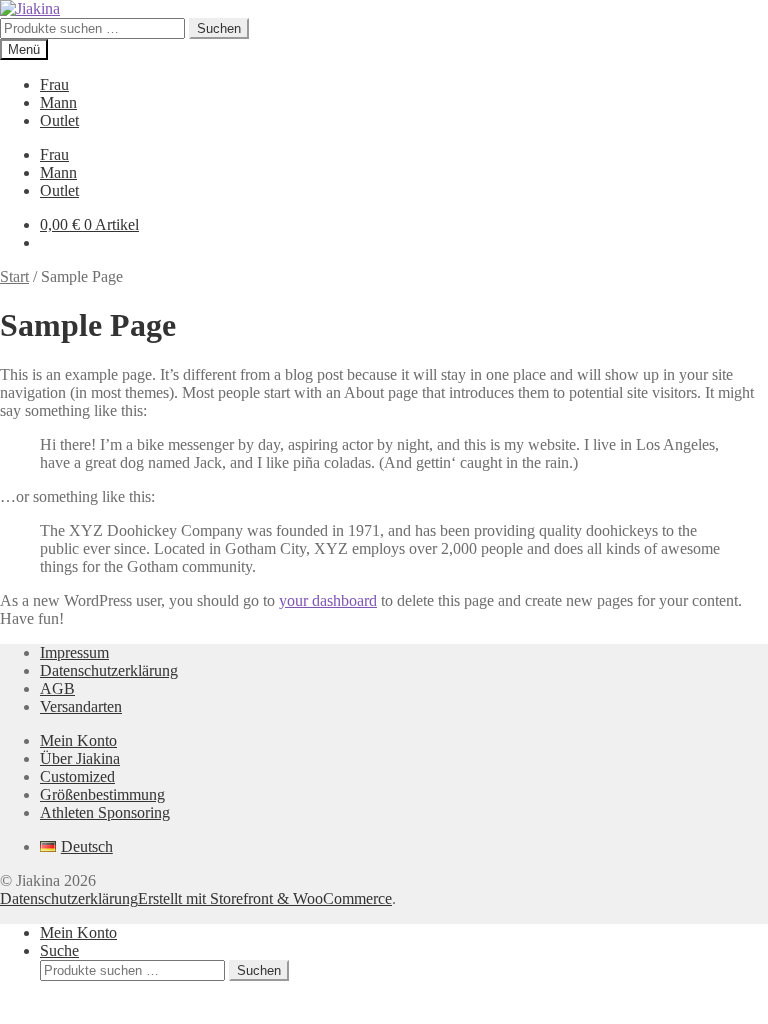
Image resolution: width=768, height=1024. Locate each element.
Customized (77, 776)
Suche (59, 950)
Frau (54, 84)
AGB (57, 688)
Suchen (219, 28)
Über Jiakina (80, 758)
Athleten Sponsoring (105, 812)
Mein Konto (78, 740)
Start (14, 276)
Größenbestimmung (102, 794)
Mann (58, 102)
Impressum (74, 652)
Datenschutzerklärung (109, 670)
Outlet (59, 120)
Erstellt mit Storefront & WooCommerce (265, 898)
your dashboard (328, 600)
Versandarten (81, 706)
